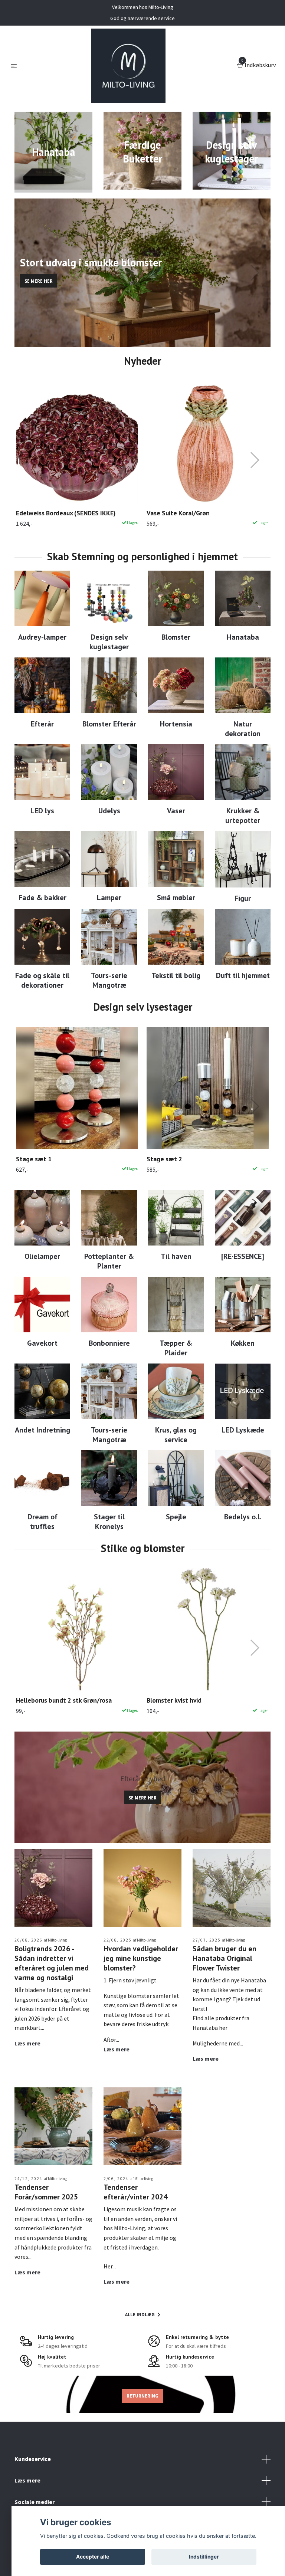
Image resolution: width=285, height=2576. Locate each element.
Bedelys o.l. (243, 1517)
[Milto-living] (128, 66)
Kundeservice (33, 2459)
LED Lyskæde (243, 1430)
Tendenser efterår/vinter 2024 (135, 2192)
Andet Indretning (42, 1430)
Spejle (176, 1517)
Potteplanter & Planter (109, 1261)
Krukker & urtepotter (243, 816)
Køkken (243, 1343)
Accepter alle (93, 2557)
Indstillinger (204, 2557)
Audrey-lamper (42, 637)
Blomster (176, 637)
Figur (243, 898)
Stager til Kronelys (109, 1522)
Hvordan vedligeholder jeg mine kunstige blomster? (141, 1958)
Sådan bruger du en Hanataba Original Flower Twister (225, 1958)
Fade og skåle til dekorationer (42, 980)
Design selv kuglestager (109, 642)
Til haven (176, 1256)
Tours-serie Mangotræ (109, 980)
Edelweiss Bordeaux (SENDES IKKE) (66, 513)
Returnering (142, 2396)
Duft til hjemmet (243, 975)
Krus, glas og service (176, 1435)
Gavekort (42, 1343)
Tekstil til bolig (176, 975)
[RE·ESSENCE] (243, 1256)
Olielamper (42, 1256)
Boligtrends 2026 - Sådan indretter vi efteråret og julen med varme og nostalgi (52, 1963)
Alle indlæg (140, 2314)
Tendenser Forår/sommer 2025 (46, 2192)
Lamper (109, 898)
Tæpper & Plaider (176, 1348)
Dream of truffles (42, 1522)
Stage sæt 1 (34, 1159)
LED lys (42, 811)
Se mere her (39, 281)
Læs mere (27, 2043)
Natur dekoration (243, 729)
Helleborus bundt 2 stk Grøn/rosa (64, 1700)
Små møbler (176, 898)
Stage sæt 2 (164, 1159)
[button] (136, 342)
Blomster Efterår (109, 724)
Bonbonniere (109, 1343)
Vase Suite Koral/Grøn (178, 513)
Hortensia (176, 724)
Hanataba (243, 637)
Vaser (176, 811)
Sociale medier (35, 2502)
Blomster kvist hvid (174, 1700)
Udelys (109, 811)
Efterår (42, 724)
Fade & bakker (42, 898)
